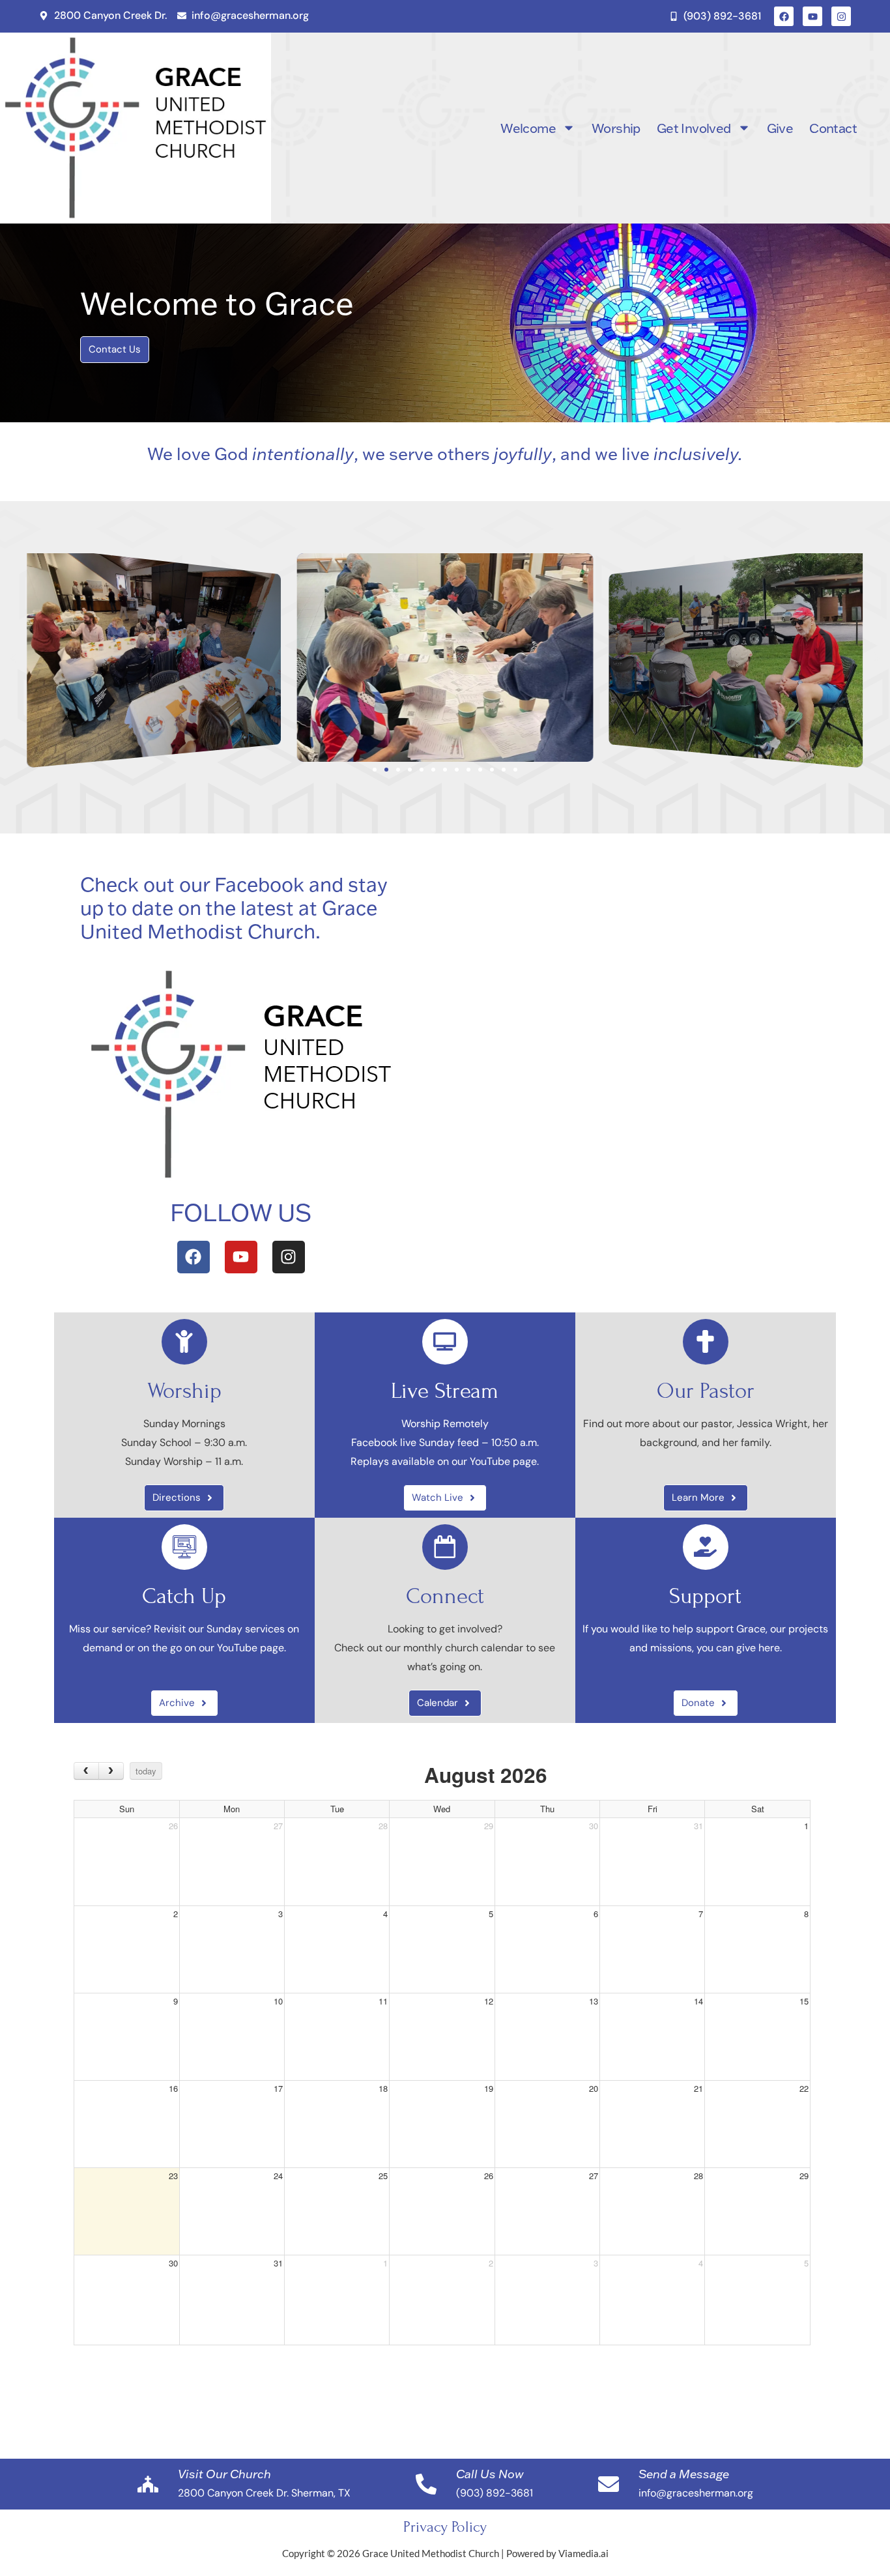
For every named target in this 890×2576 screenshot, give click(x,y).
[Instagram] (841, 16)
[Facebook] (784, 16)
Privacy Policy (445, 2527)
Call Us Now (490, 2474)
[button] (13, 658)
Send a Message (684, 2474)
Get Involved (694, 128)
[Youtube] (812, 16)
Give (780, 128)
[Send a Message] (609, 2484)
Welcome (528, 128)
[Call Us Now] (426, 2484)
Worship (616, 128)
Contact (833, 128)
